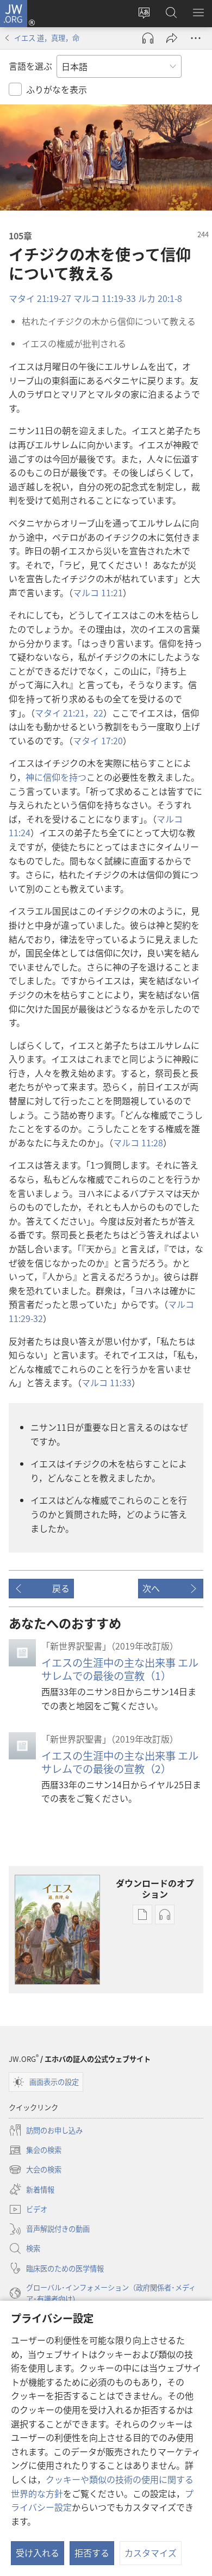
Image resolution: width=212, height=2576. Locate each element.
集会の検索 (35, 2151)
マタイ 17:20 (98, 740)
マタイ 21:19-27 (40, 298)
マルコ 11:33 (107, 1382)
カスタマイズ (151, 2553)
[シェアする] (172, 38)
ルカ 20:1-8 (160, 298)
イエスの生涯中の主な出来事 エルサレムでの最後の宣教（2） (120, 1762)
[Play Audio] (148, 38)
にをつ (56, 777)
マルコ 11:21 (98, 592)
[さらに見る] (196, 38)
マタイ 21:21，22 (69, 713)
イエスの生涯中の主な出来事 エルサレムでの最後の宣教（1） (120, 1669)
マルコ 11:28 (138, 1142)
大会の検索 (35, 2170)
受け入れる (38, 2553)
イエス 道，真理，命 (47, 38)
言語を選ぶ (30, 66)
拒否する (92, 2553)
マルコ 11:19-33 (105, 298)
